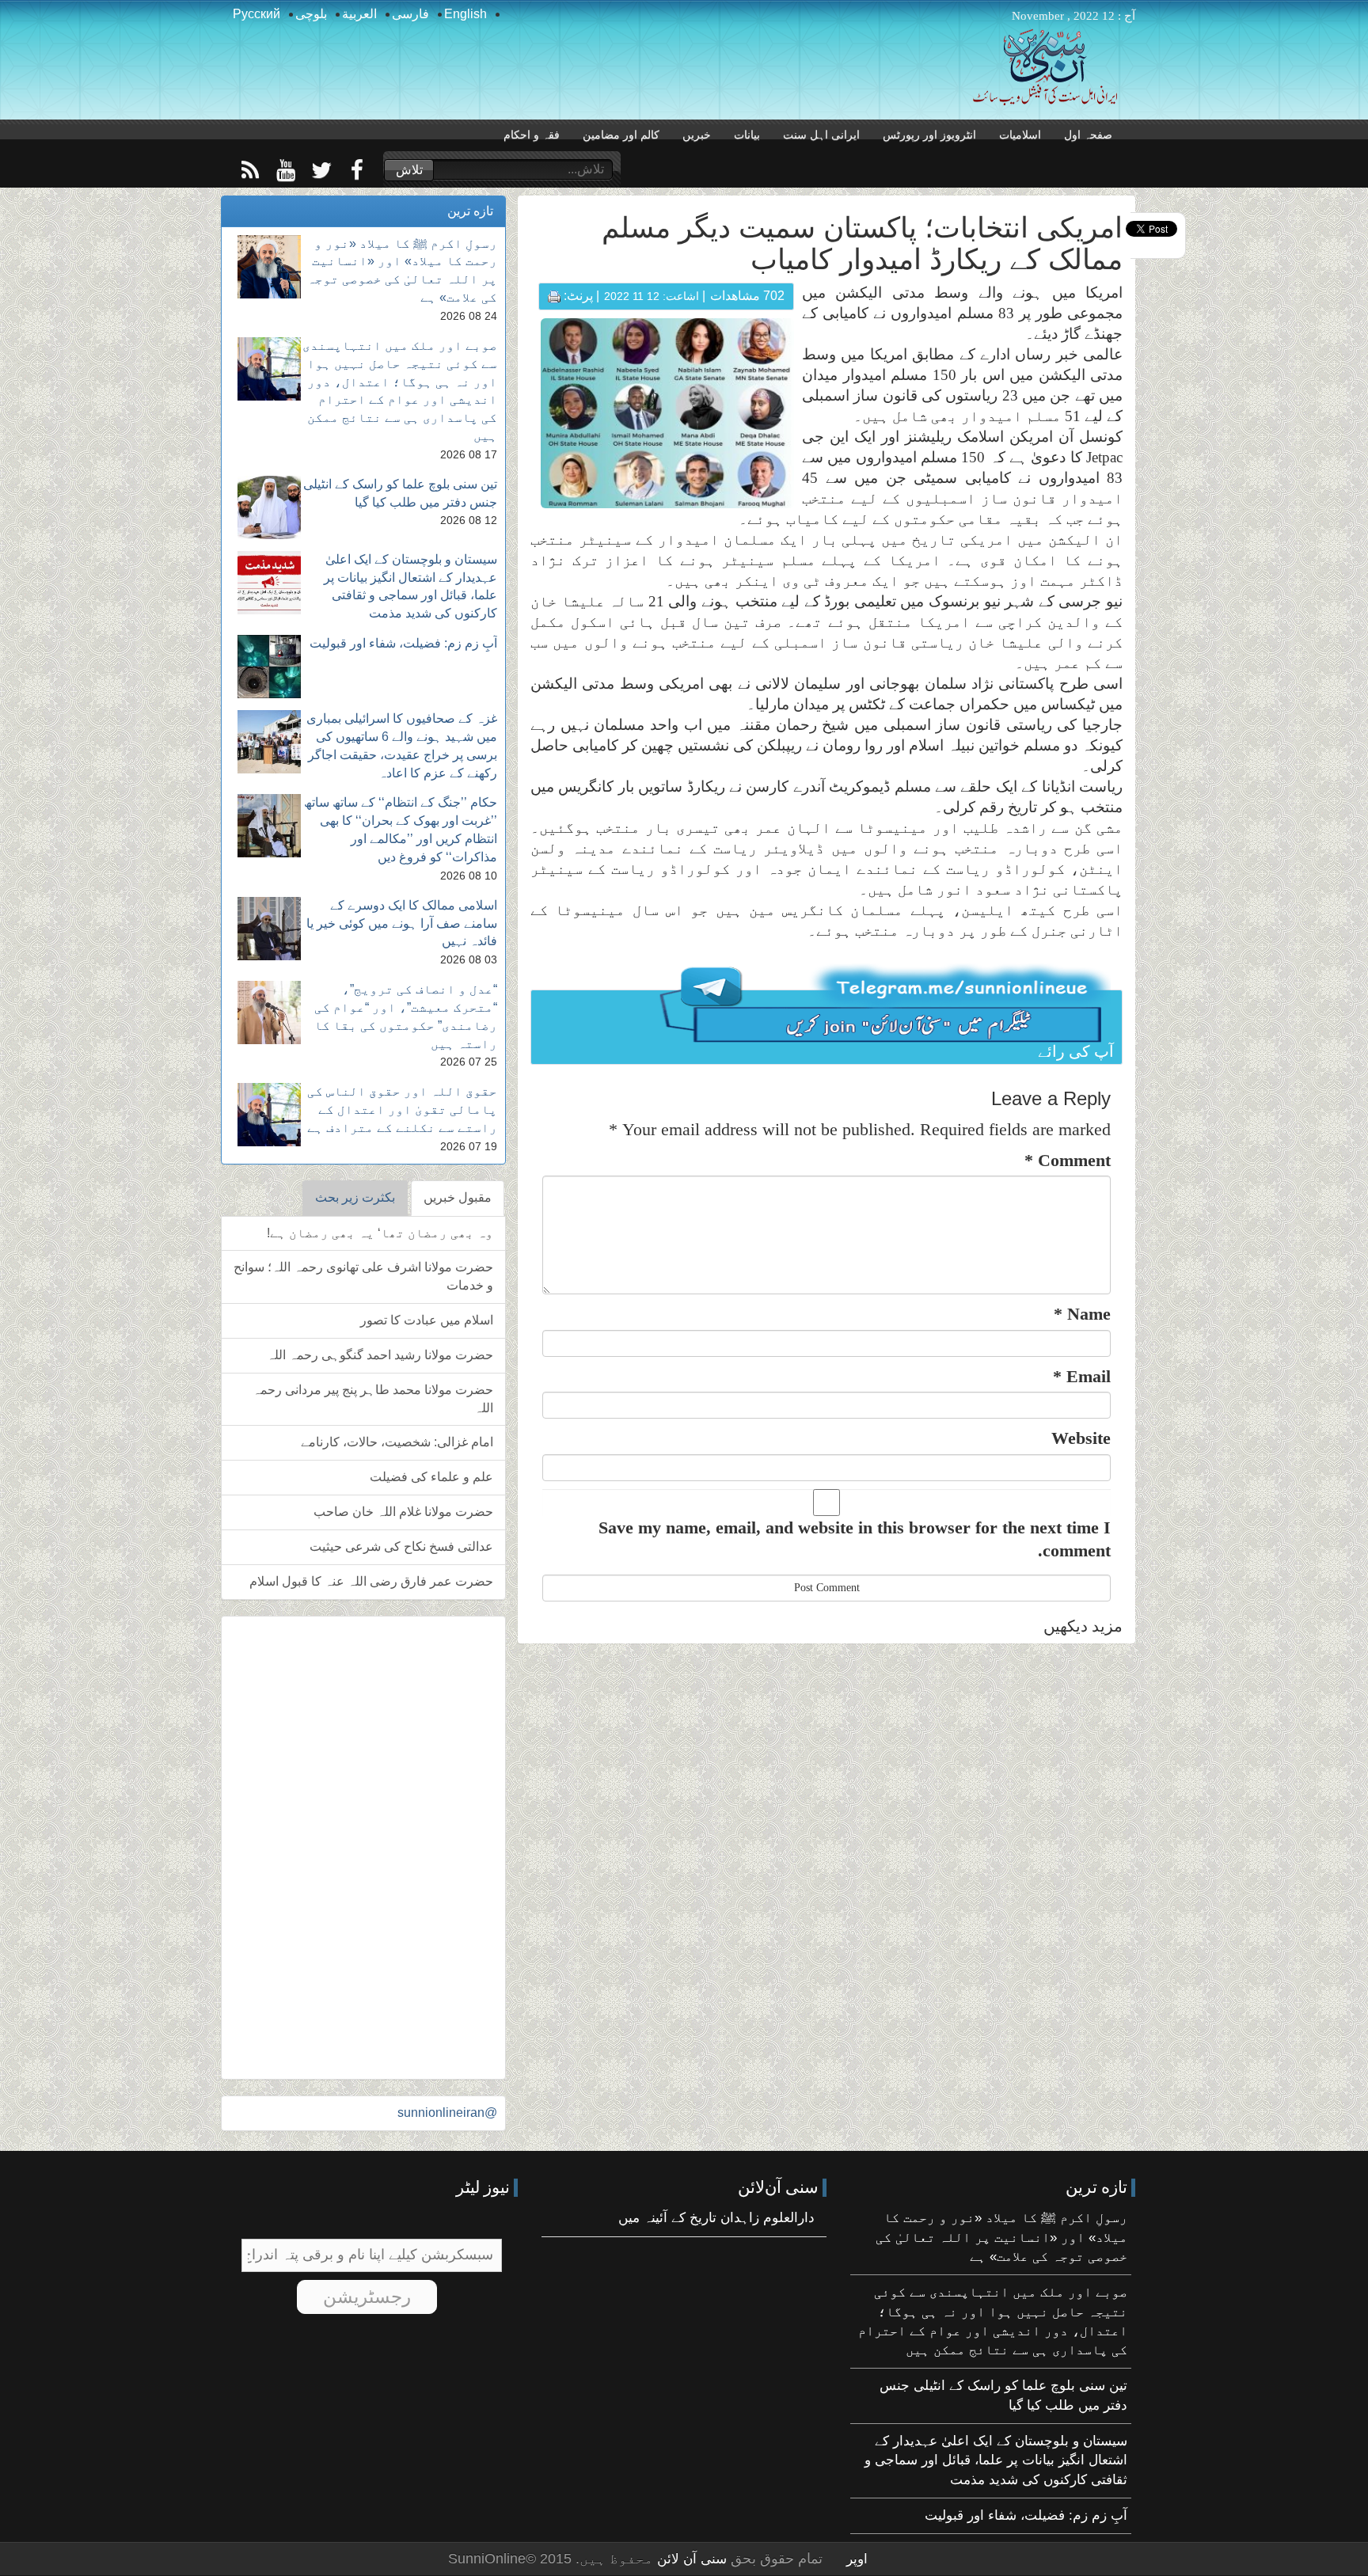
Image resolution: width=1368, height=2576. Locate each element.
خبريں (697, 135)
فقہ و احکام (532, 135)
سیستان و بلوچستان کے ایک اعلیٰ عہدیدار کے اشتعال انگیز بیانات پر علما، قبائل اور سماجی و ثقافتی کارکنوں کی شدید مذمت (996, 2460)
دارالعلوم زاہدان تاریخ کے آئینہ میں (716, 2218)
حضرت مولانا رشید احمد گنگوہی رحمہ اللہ (380, 1355)
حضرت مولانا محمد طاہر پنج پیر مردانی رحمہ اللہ (373, 1399)
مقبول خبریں (458, 1197)
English (465, 14)
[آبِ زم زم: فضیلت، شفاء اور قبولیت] (269, 667)
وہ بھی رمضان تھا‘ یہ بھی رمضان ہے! (380, 1233)
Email (1082, 1376)
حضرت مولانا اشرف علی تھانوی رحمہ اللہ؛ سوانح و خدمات (363, 1276)
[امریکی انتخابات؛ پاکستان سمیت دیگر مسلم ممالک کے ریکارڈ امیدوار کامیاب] (667, 412)
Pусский (256, 14)
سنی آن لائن (690, 2559)
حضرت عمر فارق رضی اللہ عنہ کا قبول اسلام (371, 1581)
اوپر (857, 2559)
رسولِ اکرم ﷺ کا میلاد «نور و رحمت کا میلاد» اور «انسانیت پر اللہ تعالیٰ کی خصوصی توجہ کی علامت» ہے (1001, 2237)
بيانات (747, 135)
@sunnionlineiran (447, 2112)
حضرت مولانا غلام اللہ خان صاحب (403, 1512)
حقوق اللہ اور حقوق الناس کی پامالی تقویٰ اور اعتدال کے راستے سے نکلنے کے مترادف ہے (402, 1109)
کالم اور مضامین (621, 135)
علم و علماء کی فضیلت (431, 1477)
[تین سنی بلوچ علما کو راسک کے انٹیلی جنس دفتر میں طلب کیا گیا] (269, 507)
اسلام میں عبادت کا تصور (427, 1320)
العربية (359, 14)
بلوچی (311, 14)
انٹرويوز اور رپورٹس (929, 135)
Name (1082, 1314)
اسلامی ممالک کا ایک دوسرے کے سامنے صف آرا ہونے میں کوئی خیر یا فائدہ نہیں (402, 923)
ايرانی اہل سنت (821, 135)
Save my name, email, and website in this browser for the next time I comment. (855, 1539)
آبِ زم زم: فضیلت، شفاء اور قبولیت (403, 643)
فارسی (410, 14)
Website (1081, 1438)
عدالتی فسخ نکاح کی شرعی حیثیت (401, 1546)
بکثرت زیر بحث (355, 1197)
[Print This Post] (554, 296)
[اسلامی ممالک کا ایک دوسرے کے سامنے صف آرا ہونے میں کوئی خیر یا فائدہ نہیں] (269, 929)
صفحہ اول (1088, 135)
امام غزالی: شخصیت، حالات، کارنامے (397, 1442)
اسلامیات (1020, 135)
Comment (1068, 1160)
